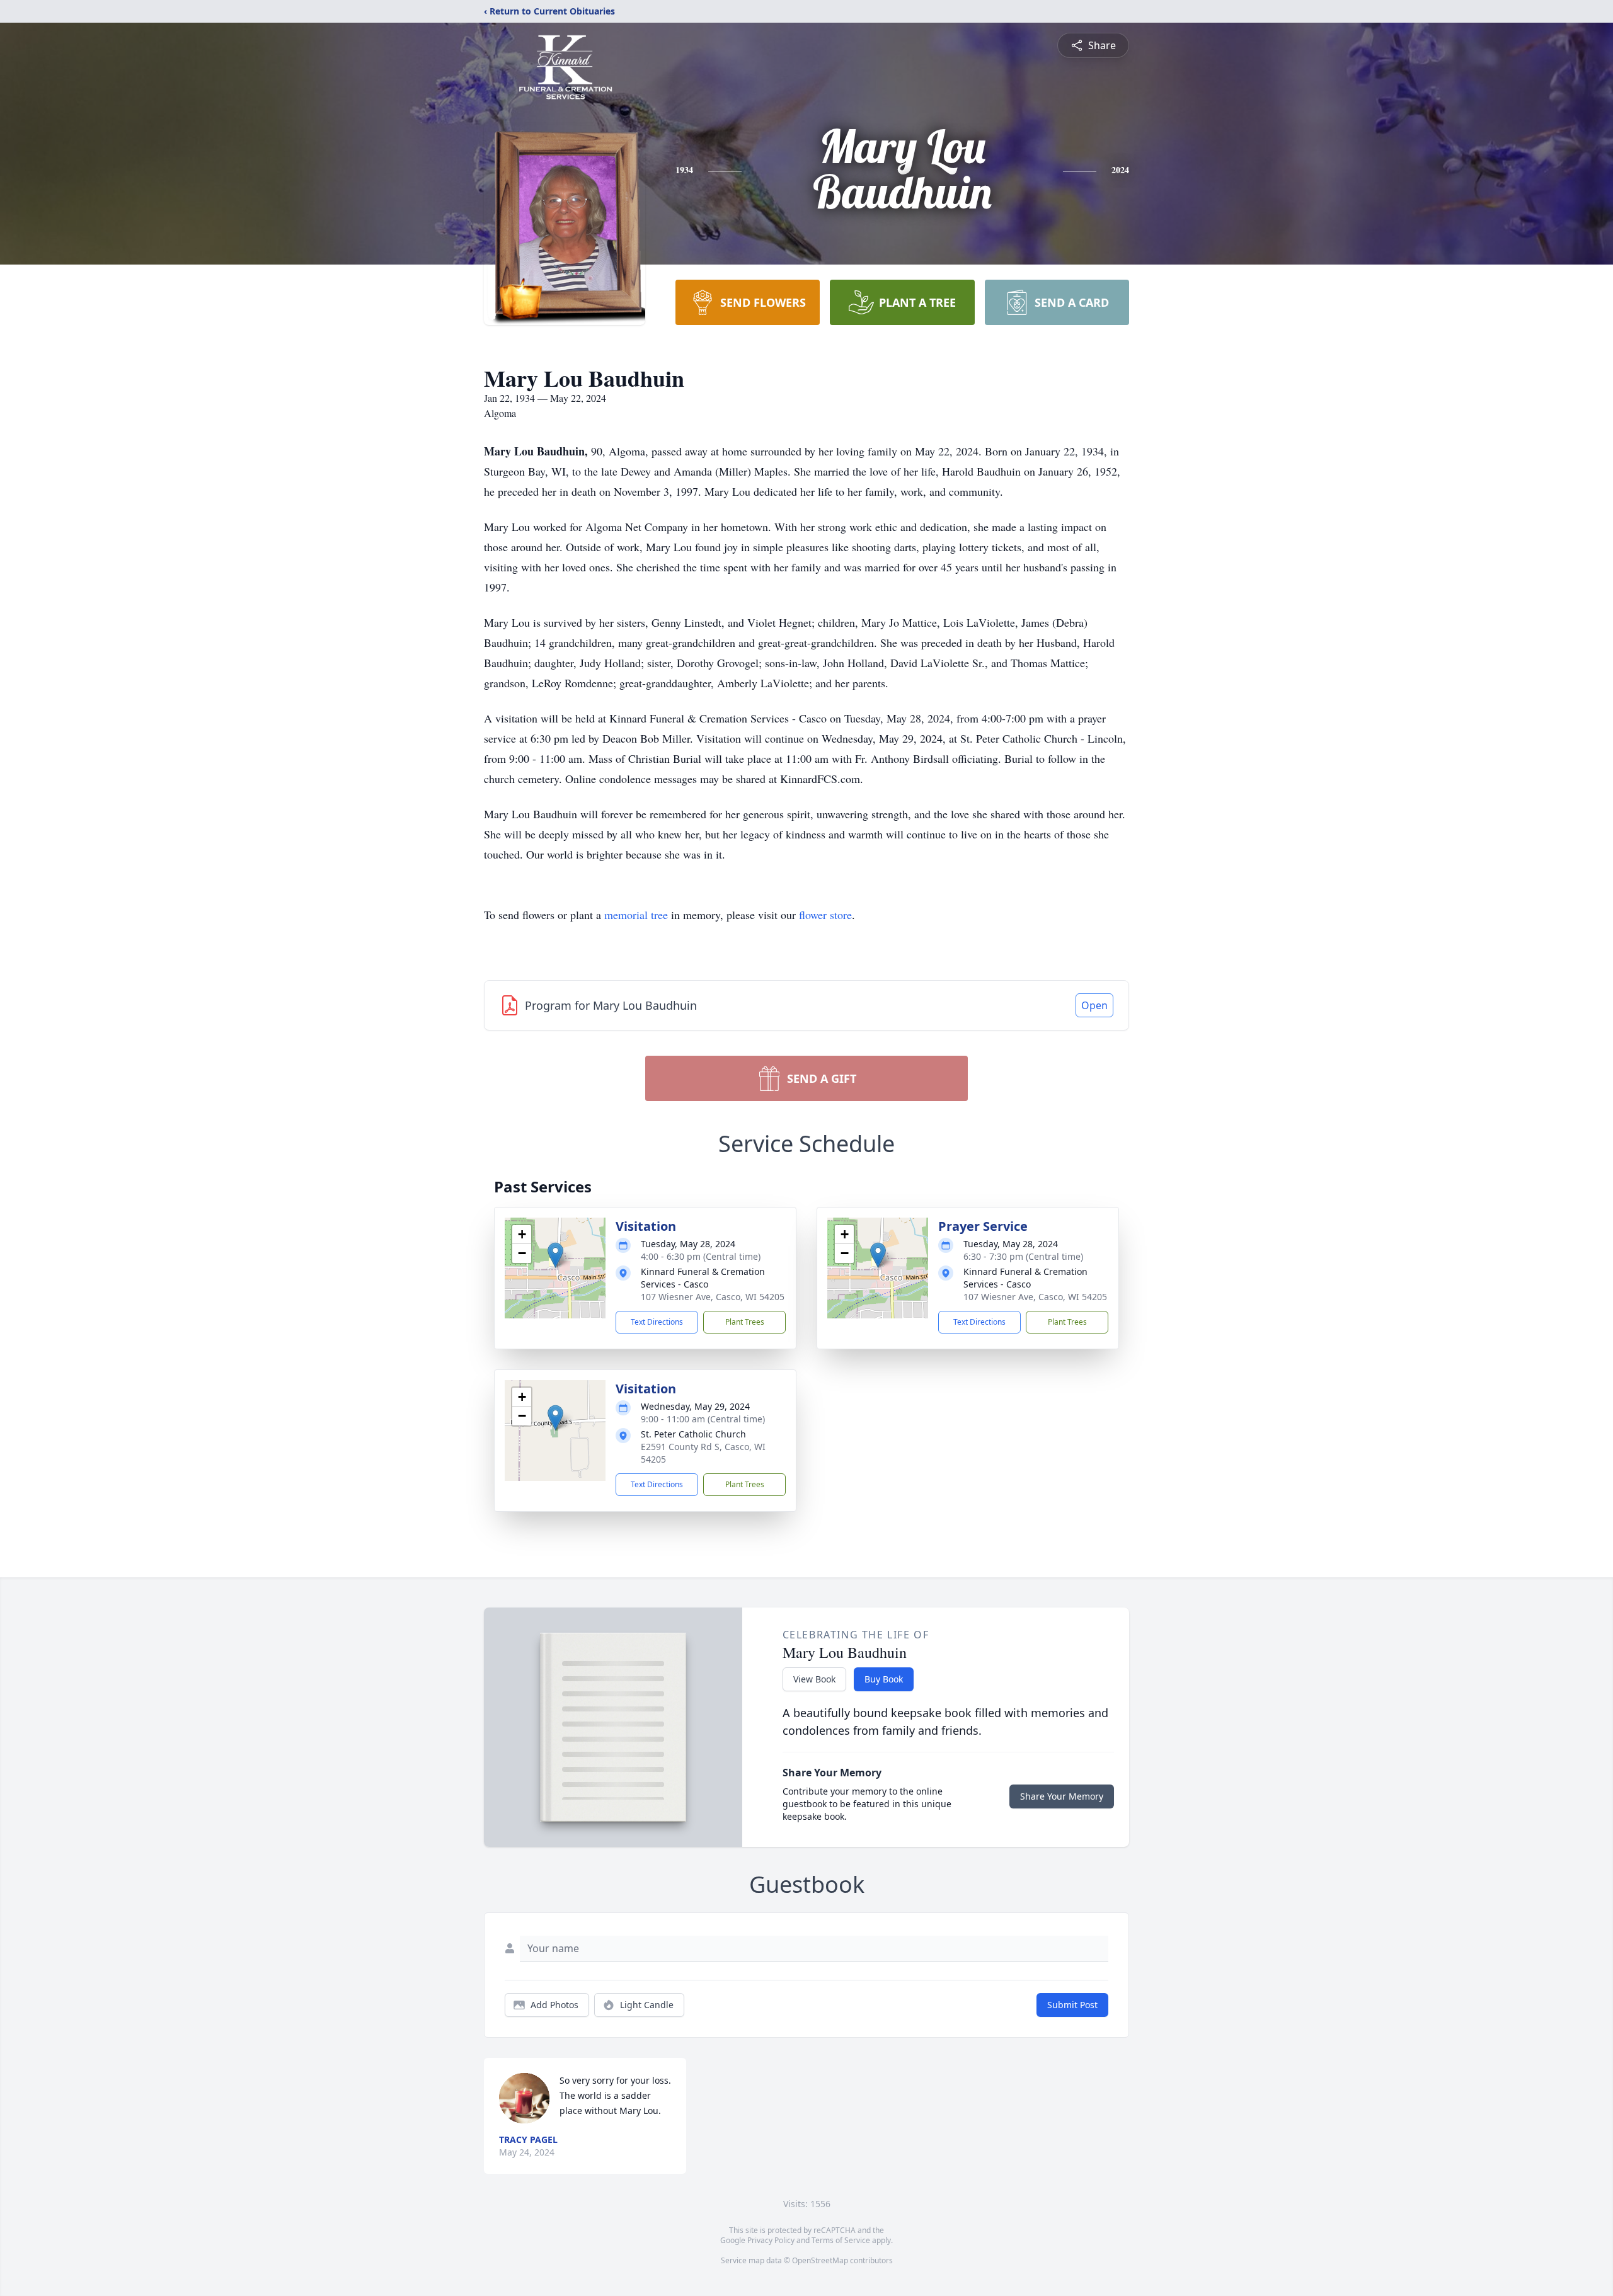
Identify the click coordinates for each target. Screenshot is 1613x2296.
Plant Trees (745, 1322)
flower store (825, 915)
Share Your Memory (1062, 1796)
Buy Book (884, 1679)
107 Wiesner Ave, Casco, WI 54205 (713, 1297)
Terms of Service (841, 2240)
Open (1094, 1005)
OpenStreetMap (820, 2260)
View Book (814, 1679)
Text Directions (657, 1322)
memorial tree (636, 915)
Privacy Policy (771, 2240)
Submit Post (1072, 2005)
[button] (555, 1255)
